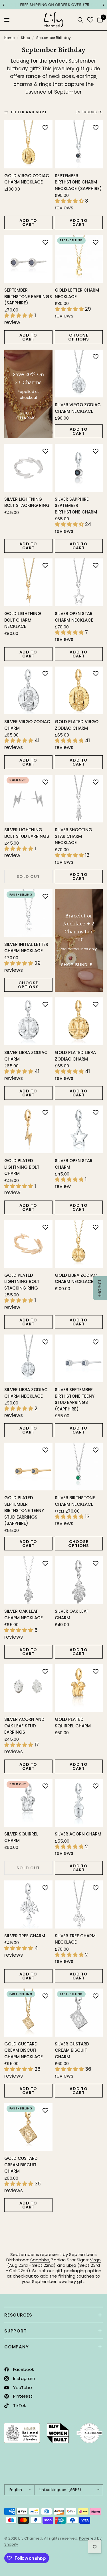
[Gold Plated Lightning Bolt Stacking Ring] (28, 1244)
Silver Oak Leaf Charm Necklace (24, 1614)
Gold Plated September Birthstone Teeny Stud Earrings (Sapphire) (24, 1510)
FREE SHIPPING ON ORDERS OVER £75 (53, 5)
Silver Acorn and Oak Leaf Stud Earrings (24, 1726)
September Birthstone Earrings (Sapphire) (28, 296)
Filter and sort (29, 112)
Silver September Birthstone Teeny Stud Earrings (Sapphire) (75, 1399)
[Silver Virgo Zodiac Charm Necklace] (79, 374)
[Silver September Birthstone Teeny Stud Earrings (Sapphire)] (79, 1359)
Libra (71, 2265)
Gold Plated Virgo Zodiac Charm (77, 725)
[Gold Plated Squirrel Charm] (79, 1688)
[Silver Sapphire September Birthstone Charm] (79, 468)
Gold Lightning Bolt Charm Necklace (23, 620)
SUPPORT (15, 2331)
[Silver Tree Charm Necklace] (79, 1904)
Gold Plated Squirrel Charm (73, 1723)
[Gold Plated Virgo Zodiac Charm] (79, 691)
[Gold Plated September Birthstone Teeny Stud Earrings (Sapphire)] (28, 1467)
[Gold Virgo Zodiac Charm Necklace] (28, 144)
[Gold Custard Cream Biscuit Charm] (28, 2127)
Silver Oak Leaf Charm (72, 1614)
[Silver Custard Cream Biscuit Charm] (79, 2013)
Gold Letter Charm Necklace (77, 293)
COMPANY (16, 2347)
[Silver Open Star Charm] (79, 1130)
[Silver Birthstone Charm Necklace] (79, 1467)
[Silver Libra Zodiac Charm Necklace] (28, 1359)
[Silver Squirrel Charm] (28, 1803)
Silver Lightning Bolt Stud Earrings (27, 833)
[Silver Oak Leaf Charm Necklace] (28, 1580)
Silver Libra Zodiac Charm (26, 1056)
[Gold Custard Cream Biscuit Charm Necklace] (28, 2013)
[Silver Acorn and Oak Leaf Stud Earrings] (28, 1688)
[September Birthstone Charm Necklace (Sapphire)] (79, 144)
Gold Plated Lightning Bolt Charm (22, 1167)
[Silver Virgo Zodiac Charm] (28, 691)
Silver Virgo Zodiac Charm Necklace (78, 408)
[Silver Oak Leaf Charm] (79, 1580)
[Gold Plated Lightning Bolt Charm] (28, 1130)
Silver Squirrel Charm (21, 1837)
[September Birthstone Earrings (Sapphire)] (28, 259)
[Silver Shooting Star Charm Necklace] (79, 799)
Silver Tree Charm (25, 1936)
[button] (100, 1288)
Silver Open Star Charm (74, 1164)
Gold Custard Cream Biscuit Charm (21, 2165)
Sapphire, (40, 2260)
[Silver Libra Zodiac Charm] (28, 1021)
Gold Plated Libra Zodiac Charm (75, 1056)
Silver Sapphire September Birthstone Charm (76, 506)
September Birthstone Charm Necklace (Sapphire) (78, 182)
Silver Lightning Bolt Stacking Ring (27, 502)
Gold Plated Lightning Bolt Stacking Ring (22, 1282)
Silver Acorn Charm (78, 1834)
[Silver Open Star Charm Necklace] (79, 582)
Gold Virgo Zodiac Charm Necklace (27, 179)
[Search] (80, 20)
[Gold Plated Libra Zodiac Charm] (79, 1021)
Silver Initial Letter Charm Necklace (26, 948)
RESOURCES (18, 2315)
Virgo (95, 2260)
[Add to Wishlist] (45, 127)
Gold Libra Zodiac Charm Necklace (76, 1278)
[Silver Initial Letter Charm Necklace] (28, 913)
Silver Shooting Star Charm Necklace (73, 836)
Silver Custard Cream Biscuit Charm (72, 2050)
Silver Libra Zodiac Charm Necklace (26, 1393)
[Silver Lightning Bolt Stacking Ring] (28, 468)
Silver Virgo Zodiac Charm (27, 725)
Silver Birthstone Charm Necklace (75, 1501)
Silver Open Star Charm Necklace (74, 617)
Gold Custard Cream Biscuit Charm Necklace (24, 2050)
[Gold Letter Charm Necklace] (79, 259)
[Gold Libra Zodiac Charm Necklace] (79, 1244)
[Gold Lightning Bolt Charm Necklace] (28, 582)
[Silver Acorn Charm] (79, 1803)
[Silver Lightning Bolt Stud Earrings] (28, 799)
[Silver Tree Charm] (28, 1904)
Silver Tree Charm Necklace (75, 1939)
